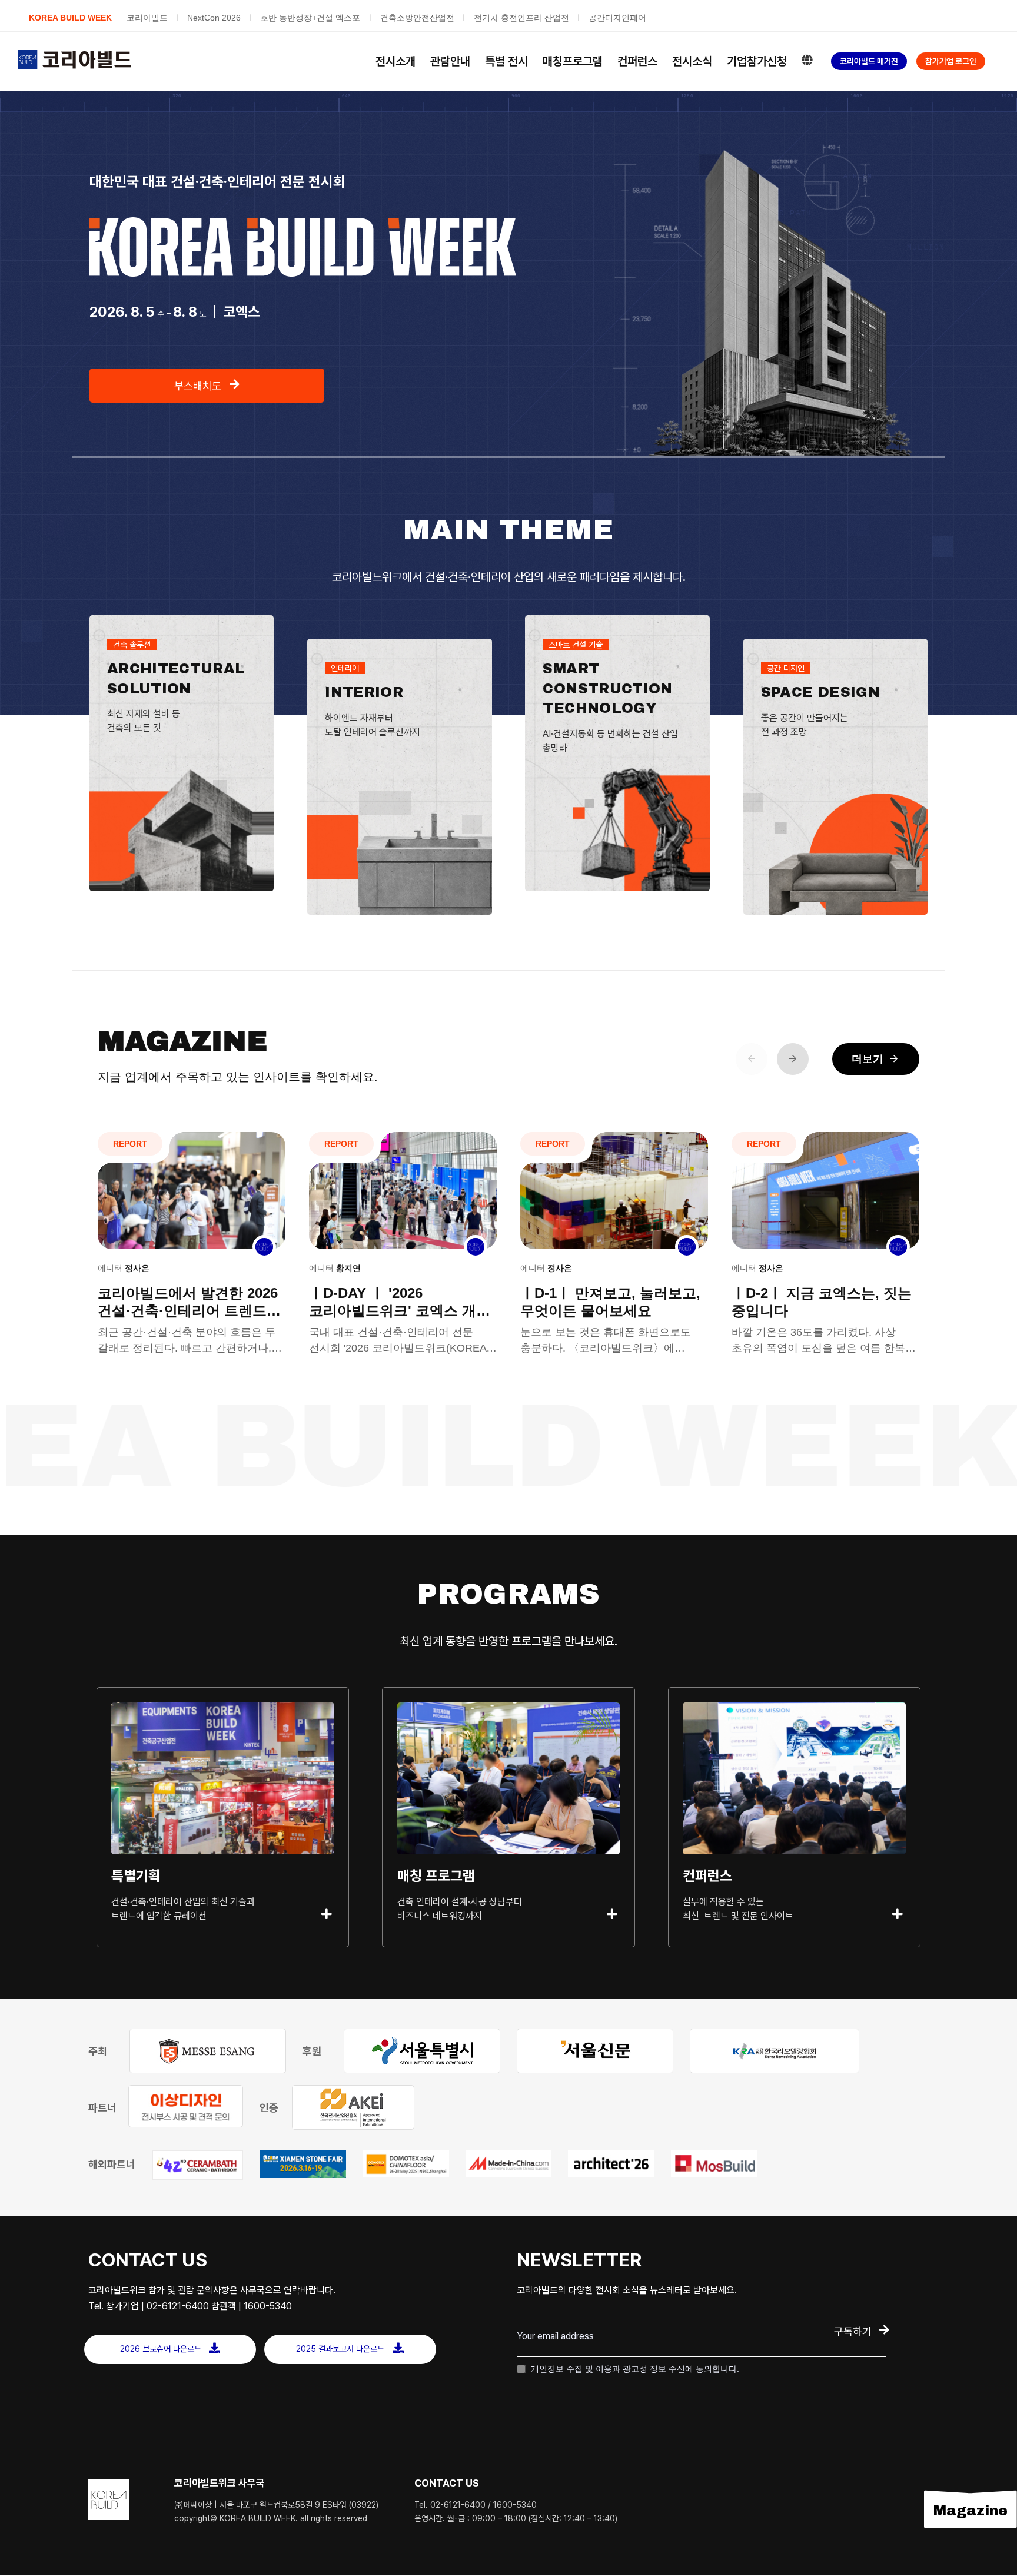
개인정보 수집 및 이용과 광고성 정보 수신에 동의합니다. (634, 2369)
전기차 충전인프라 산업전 (521, 18)
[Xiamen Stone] (303, 2164)
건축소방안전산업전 (417, 18)
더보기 (876, 1059)
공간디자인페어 (617, 18)
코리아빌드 (147, 18)
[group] (192, 1249)
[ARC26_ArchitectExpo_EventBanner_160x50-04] (611, 2164)
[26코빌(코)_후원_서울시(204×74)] (422, 2051)
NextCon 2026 (214, 18)
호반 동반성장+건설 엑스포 (310, 18)
